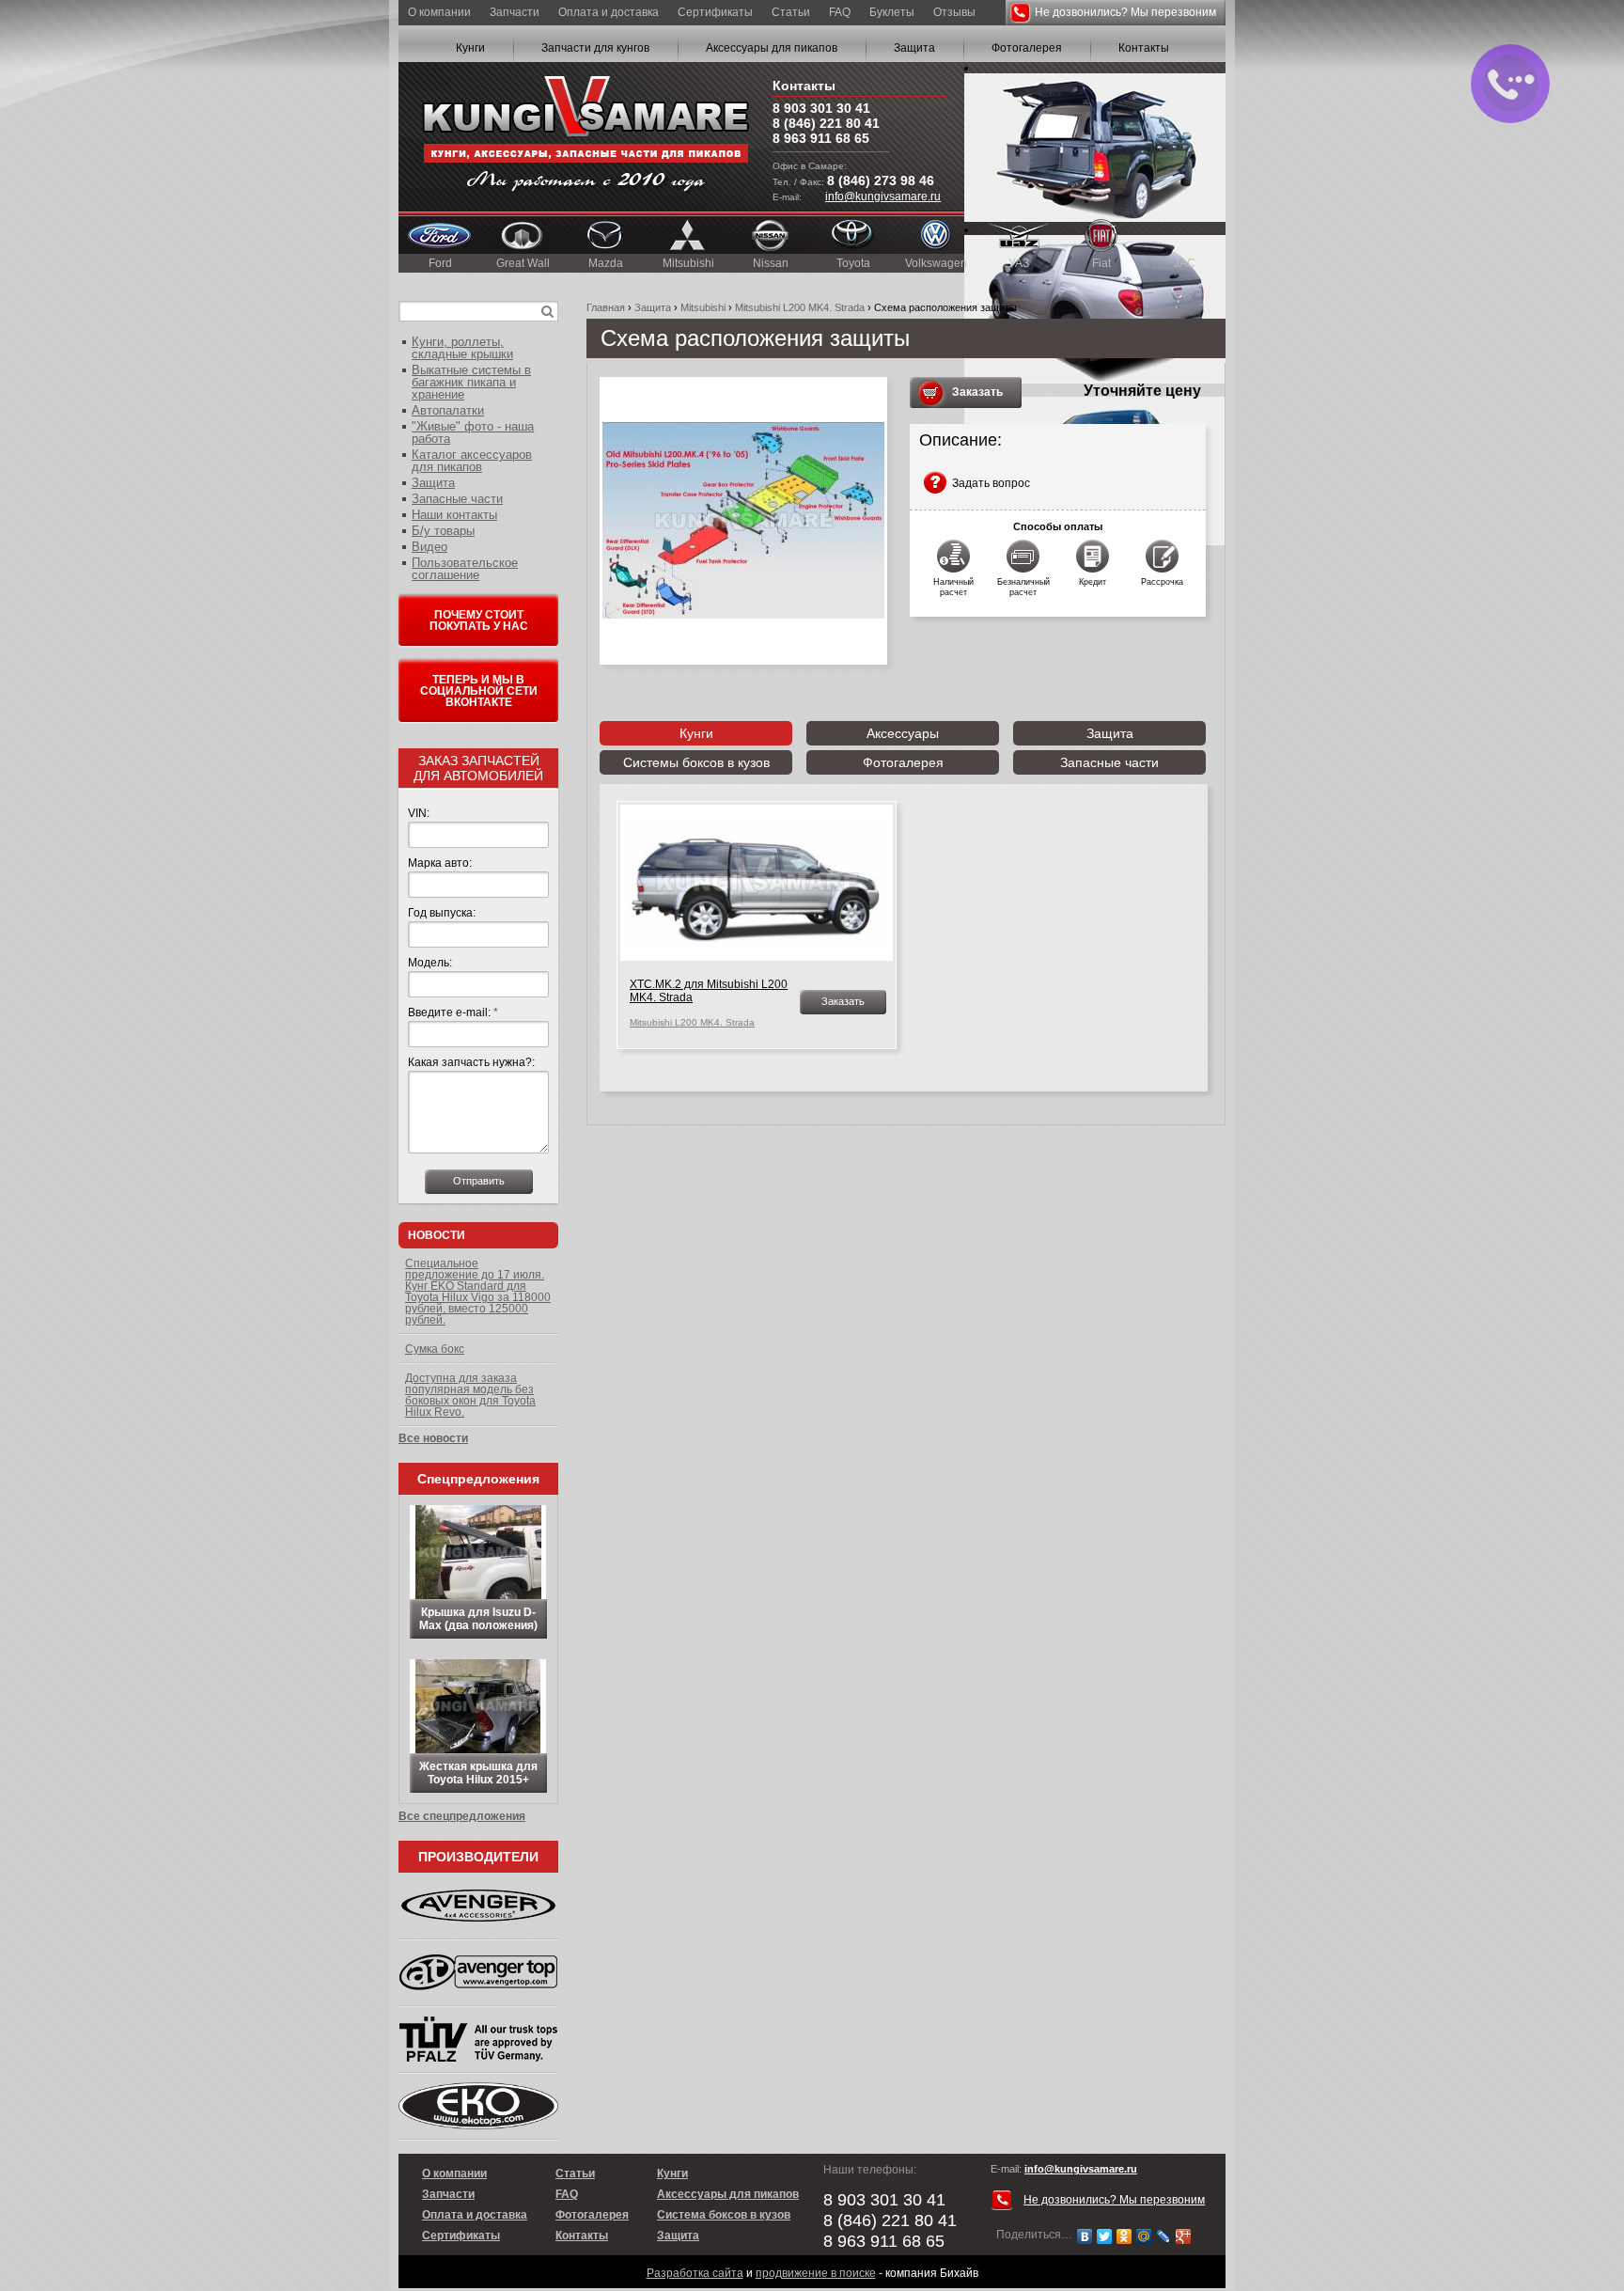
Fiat (1101, 263)
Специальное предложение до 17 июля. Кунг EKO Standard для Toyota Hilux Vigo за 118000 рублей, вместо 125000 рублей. (478, 1292)
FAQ (840, 12)
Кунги (470, 48)
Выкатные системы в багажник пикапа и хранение (471, 382)
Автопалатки (448, 410)
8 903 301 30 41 (821, 108)
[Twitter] (1105, 2236)
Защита (914, 48)
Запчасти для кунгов (595, 48)
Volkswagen (936, 263)
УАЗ (1019, 263)
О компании (439, 12)
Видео (429, 547)
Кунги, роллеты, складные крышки (462, 348)
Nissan (771, 263)
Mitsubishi (688, 263)
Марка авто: (440, 863)
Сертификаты (715, 12)
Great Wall (523, 263)
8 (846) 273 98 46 (881, 180)
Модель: (430, 963)
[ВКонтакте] (1085, 2236)
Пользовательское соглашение (465, 569)
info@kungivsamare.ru (883, 196)
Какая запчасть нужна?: (471, 1062)
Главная (606, 307)
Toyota (853, 263)
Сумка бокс (435, 1349)
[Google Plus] (1184, 2236)
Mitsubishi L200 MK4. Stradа (800, 307)
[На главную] (586, 137)
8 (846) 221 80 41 (826, 123)
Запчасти (515, 12)
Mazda (606, 263)
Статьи (791, 12)
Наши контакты (454, 515)
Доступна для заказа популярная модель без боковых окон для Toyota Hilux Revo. (470, 1395)
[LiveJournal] (1164, 2236)
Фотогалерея (1027, 48)
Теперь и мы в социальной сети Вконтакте (479, 691)
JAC (1185, 263)
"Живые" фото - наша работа (473, 432)
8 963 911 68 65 (821, 138)
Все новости (433, 1438)
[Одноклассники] (1124, 2236)
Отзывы (954, 12)
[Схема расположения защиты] (743, 521)
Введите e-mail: (453, 1012)
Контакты (1144, 48)
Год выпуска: (442, 913)
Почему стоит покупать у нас (479, 620)
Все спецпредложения (462, 1816)
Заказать (977, 392)
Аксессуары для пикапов (772, 48)
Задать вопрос (991, 483)
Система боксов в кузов (724, 2215)
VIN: (419, 813)
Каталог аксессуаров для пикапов (472, 461)
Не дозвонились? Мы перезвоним (1125, 12)
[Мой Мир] (1144, 2236)
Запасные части (1109, 762)
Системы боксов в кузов (696, 762)
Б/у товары (443, 531)
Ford (440, 263)
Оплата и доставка (609, 12)
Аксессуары (903, 733)
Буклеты (892, 12)
